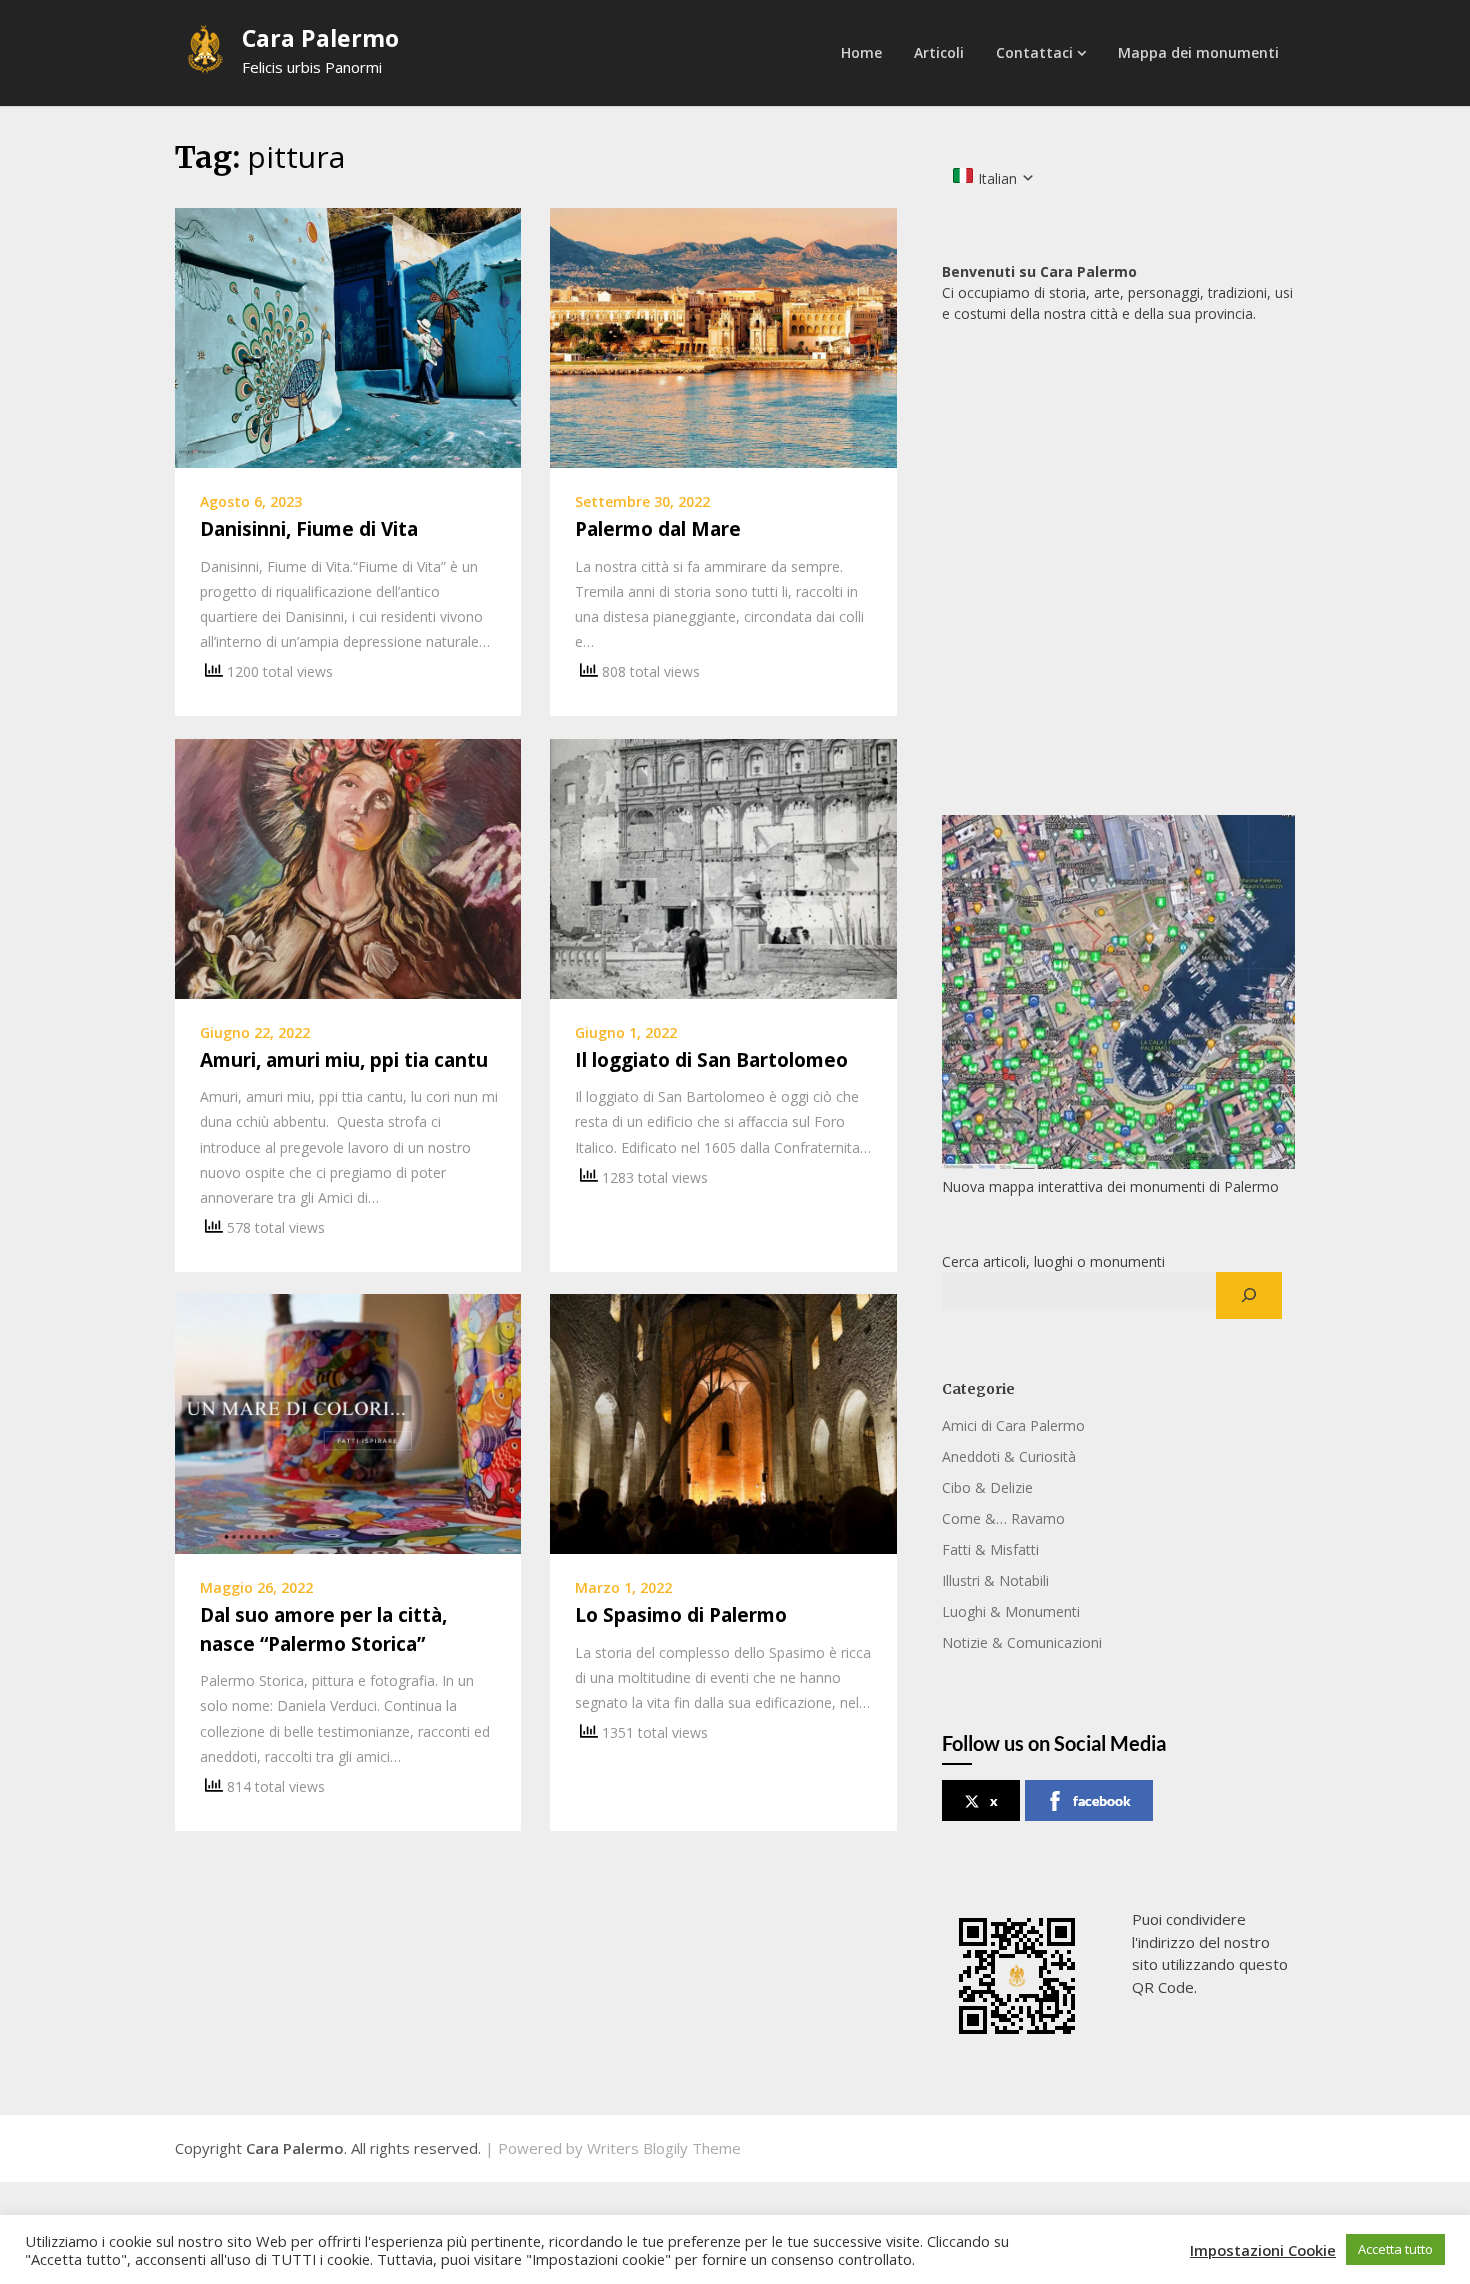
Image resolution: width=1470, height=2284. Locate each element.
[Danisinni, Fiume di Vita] (348, 336)
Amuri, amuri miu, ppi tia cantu (344, 1060)
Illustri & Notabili (995, 1580)
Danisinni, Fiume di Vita (309, 529)
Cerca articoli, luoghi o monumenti (1053, 1261)
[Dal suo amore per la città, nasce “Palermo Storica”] (348, 1422)
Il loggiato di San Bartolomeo (711, 1060)
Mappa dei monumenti (1198, 52)
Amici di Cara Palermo (1013, 1425)
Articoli (939, 52)
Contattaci (1034, 52)
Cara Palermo (320, 38)
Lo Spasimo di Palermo (681, 1615)
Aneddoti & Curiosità (1009, 1456)
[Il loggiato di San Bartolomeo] (723, 867)
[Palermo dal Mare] (723, 336)
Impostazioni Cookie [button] (1263, 2250)
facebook (1102, 1800)
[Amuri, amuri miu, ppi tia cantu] (348, 867)
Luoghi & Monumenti (1011, 1611)
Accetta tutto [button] (1395, 2249)
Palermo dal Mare (658, 529)
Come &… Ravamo (1003, 1518)
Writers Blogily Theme (664, 2148)
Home (861, 52)
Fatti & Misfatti (990, 1549)
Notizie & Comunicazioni (1022, 1642)
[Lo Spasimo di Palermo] (723, 1422)
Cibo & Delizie (987, 1487)
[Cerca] (1248, 1296)
